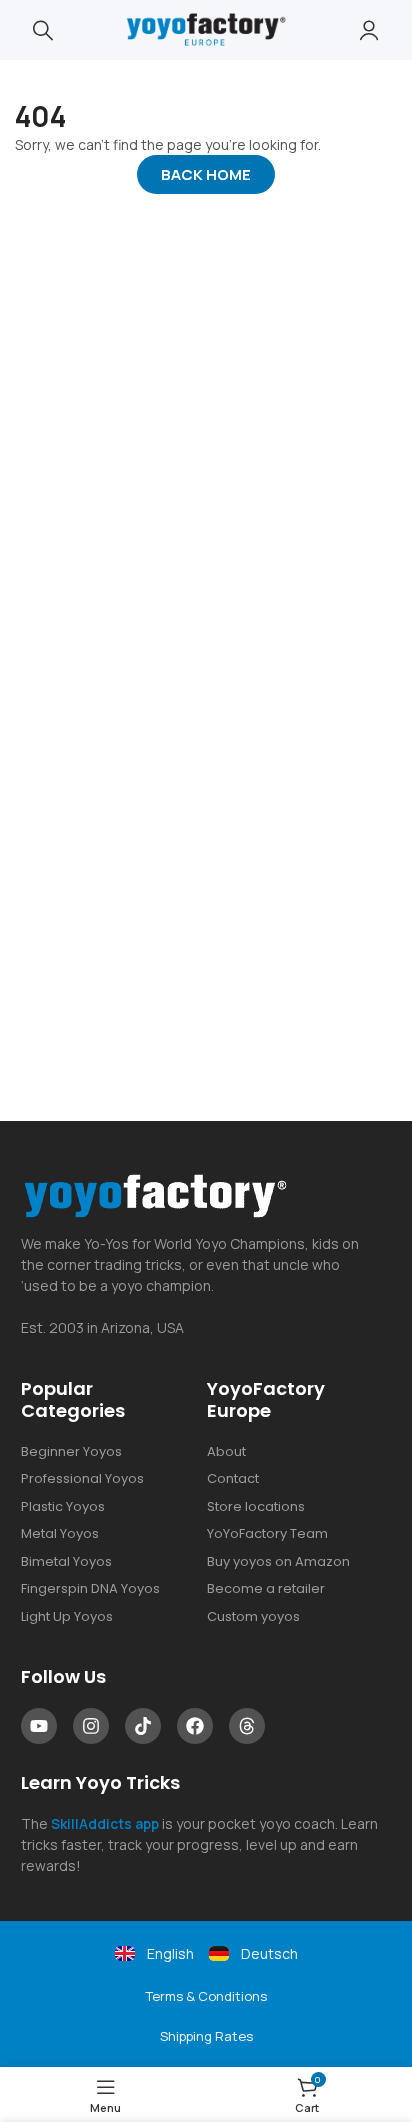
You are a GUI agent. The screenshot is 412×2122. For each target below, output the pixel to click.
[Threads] (247, 1726)
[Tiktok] (143, 1726)
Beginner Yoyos (71, 1451)
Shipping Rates (206, 2036)
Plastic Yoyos (63, 1506)
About (226, 1451)
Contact (233, 1478)
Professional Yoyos (82, 1478)
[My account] (369, 30)
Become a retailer (266, 1588)
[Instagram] (91, 1726)
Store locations (256, 1506)
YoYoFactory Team (267, 1533)
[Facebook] (195, 1726)
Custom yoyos (253, 1616)
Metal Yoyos (60, 1533)
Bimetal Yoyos (66, 1561)
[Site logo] (206, 28)
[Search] (43, 30)
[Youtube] (39, 1726)
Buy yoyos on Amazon (278, 1561)
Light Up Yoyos (67, 1616)
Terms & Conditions (206, 1996)
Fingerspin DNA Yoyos (90, 1588)
